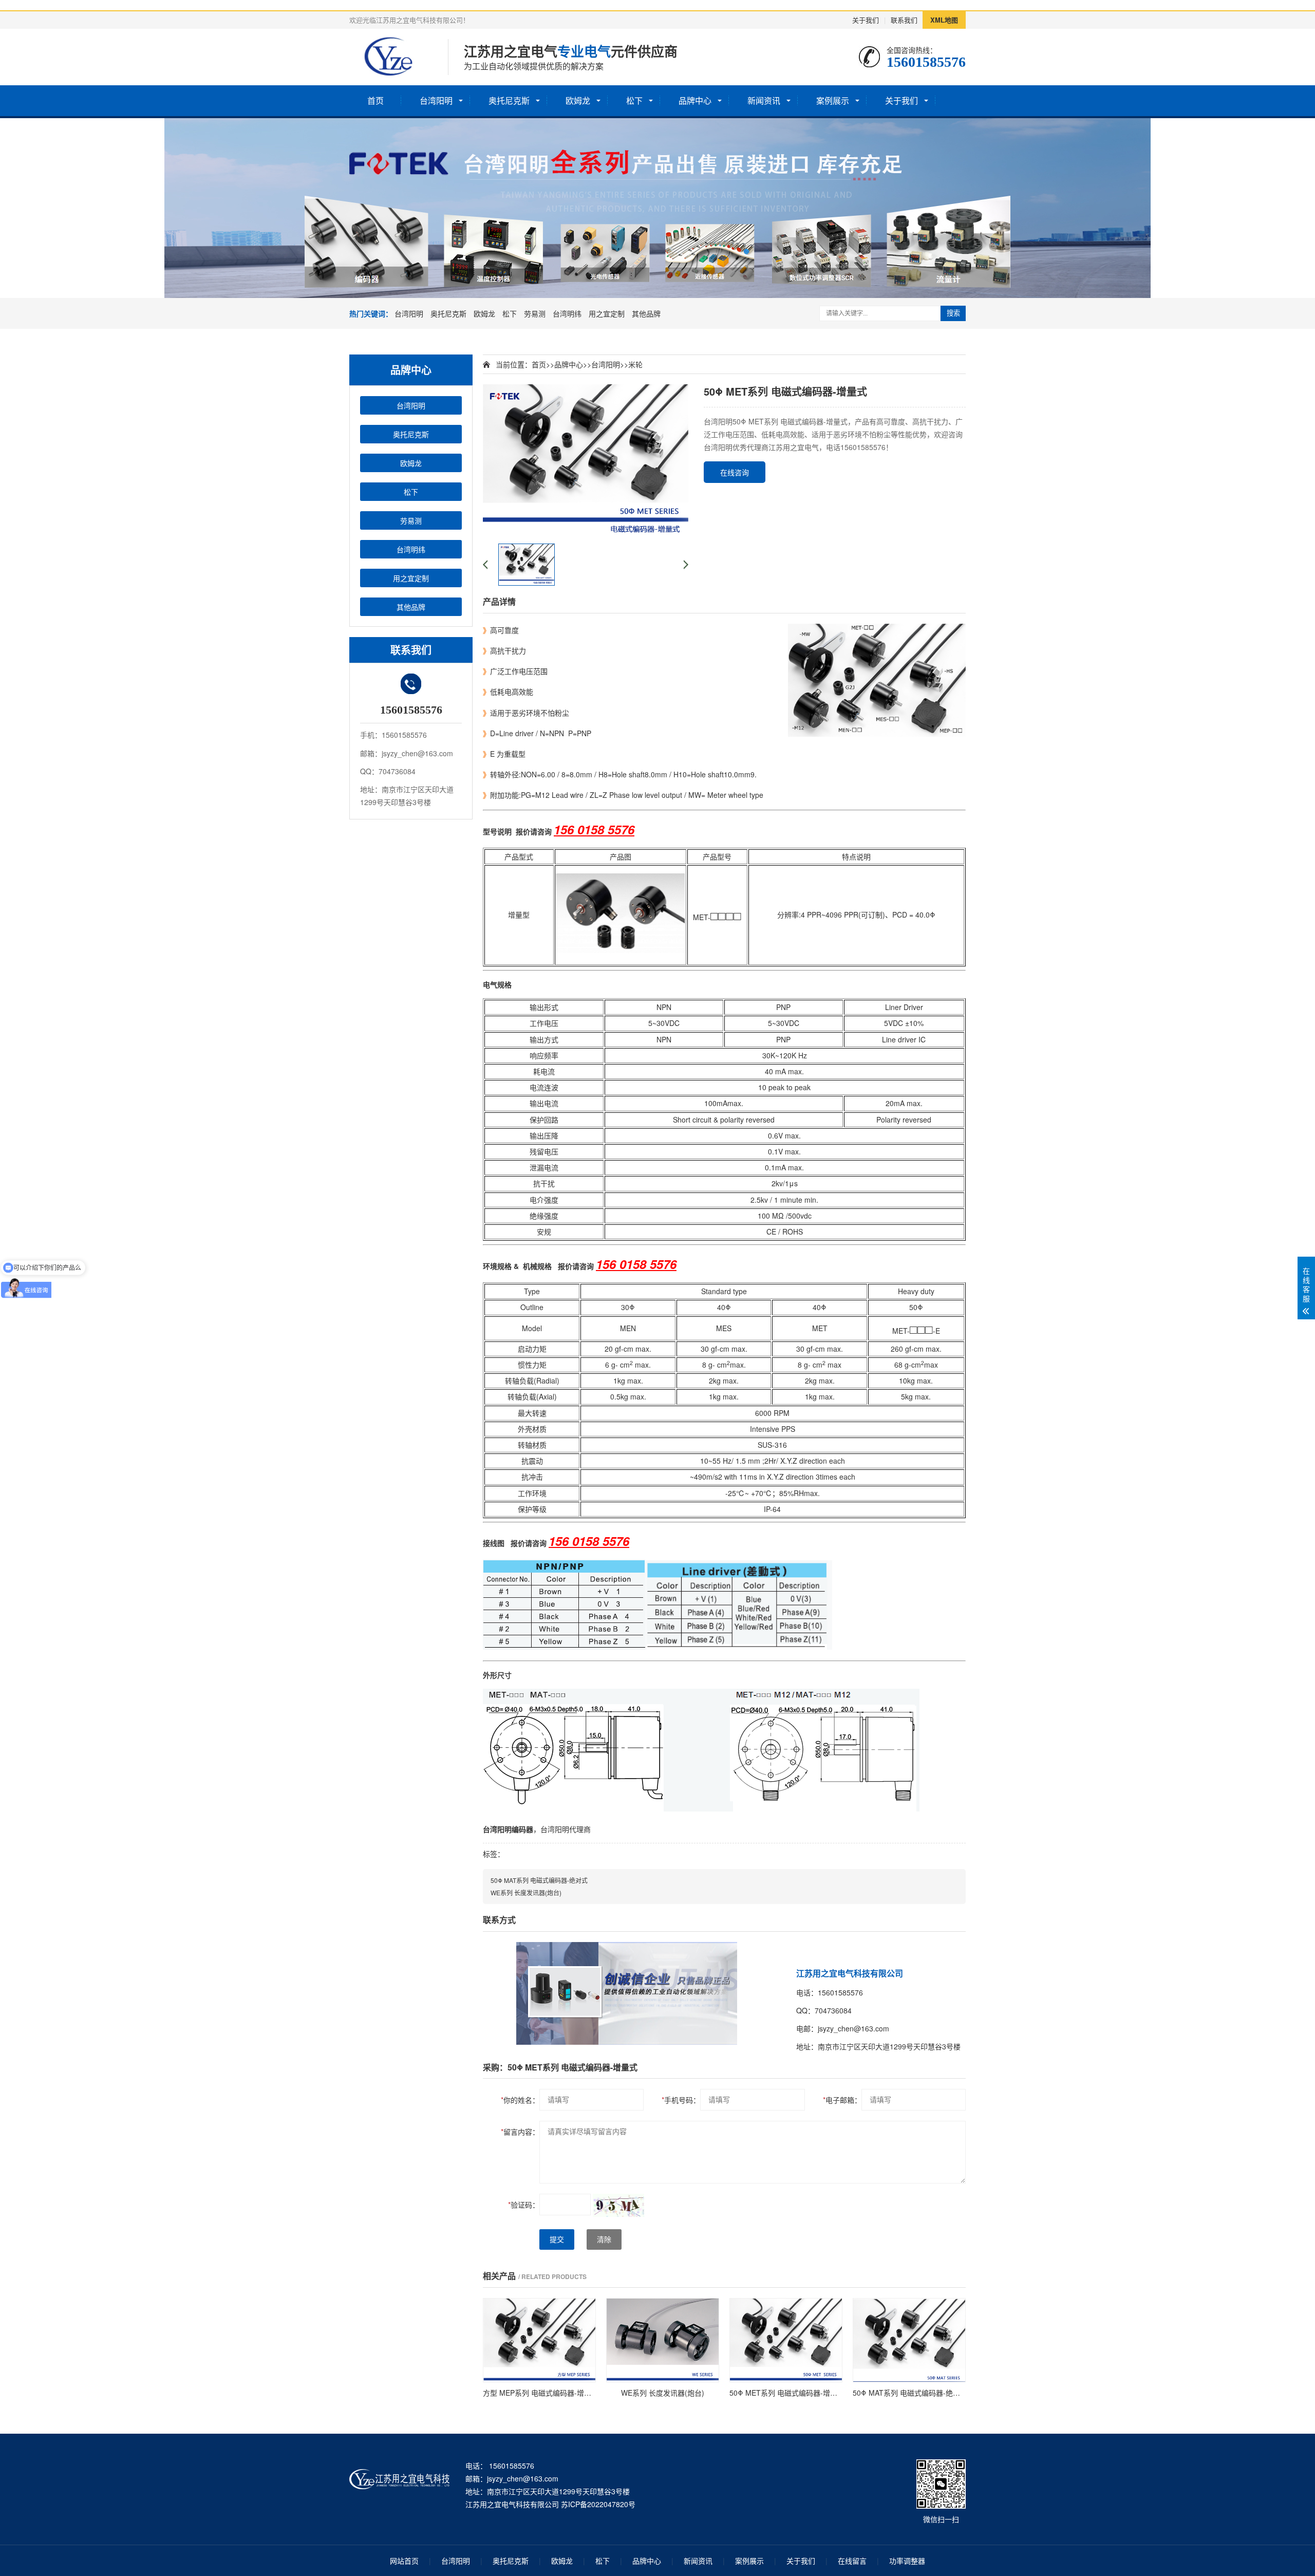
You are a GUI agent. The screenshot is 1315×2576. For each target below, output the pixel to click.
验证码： (524, 2205)
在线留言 (852, 2561)
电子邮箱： (842, 2100)
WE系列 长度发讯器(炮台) (526, 1892)
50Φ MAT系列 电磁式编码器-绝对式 (539, 1880)
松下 (634, 100)
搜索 (953, 313)
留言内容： (520, 2132)
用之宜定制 (607, 313)
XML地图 (944, 20)
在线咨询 (735, 472)
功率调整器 (907, 2561)
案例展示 (833, 100)
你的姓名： (520, 2100)
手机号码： (681, 2100)
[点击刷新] (618, 2205)
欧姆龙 (578, 100)
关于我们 (866, 20)
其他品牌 (646, 313)
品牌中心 (695, 100)
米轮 (635, 364)
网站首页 (404, 2561)
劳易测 (535, 313)
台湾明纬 (567, 313)
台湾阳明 (436, 100)
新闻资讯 (764, 100)
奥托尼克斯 (509, 100)
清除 (604, 2239)
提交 (557, 2239)
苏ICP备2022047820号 (598, 2504)
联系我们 (904, 20)
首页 (375, 100)
